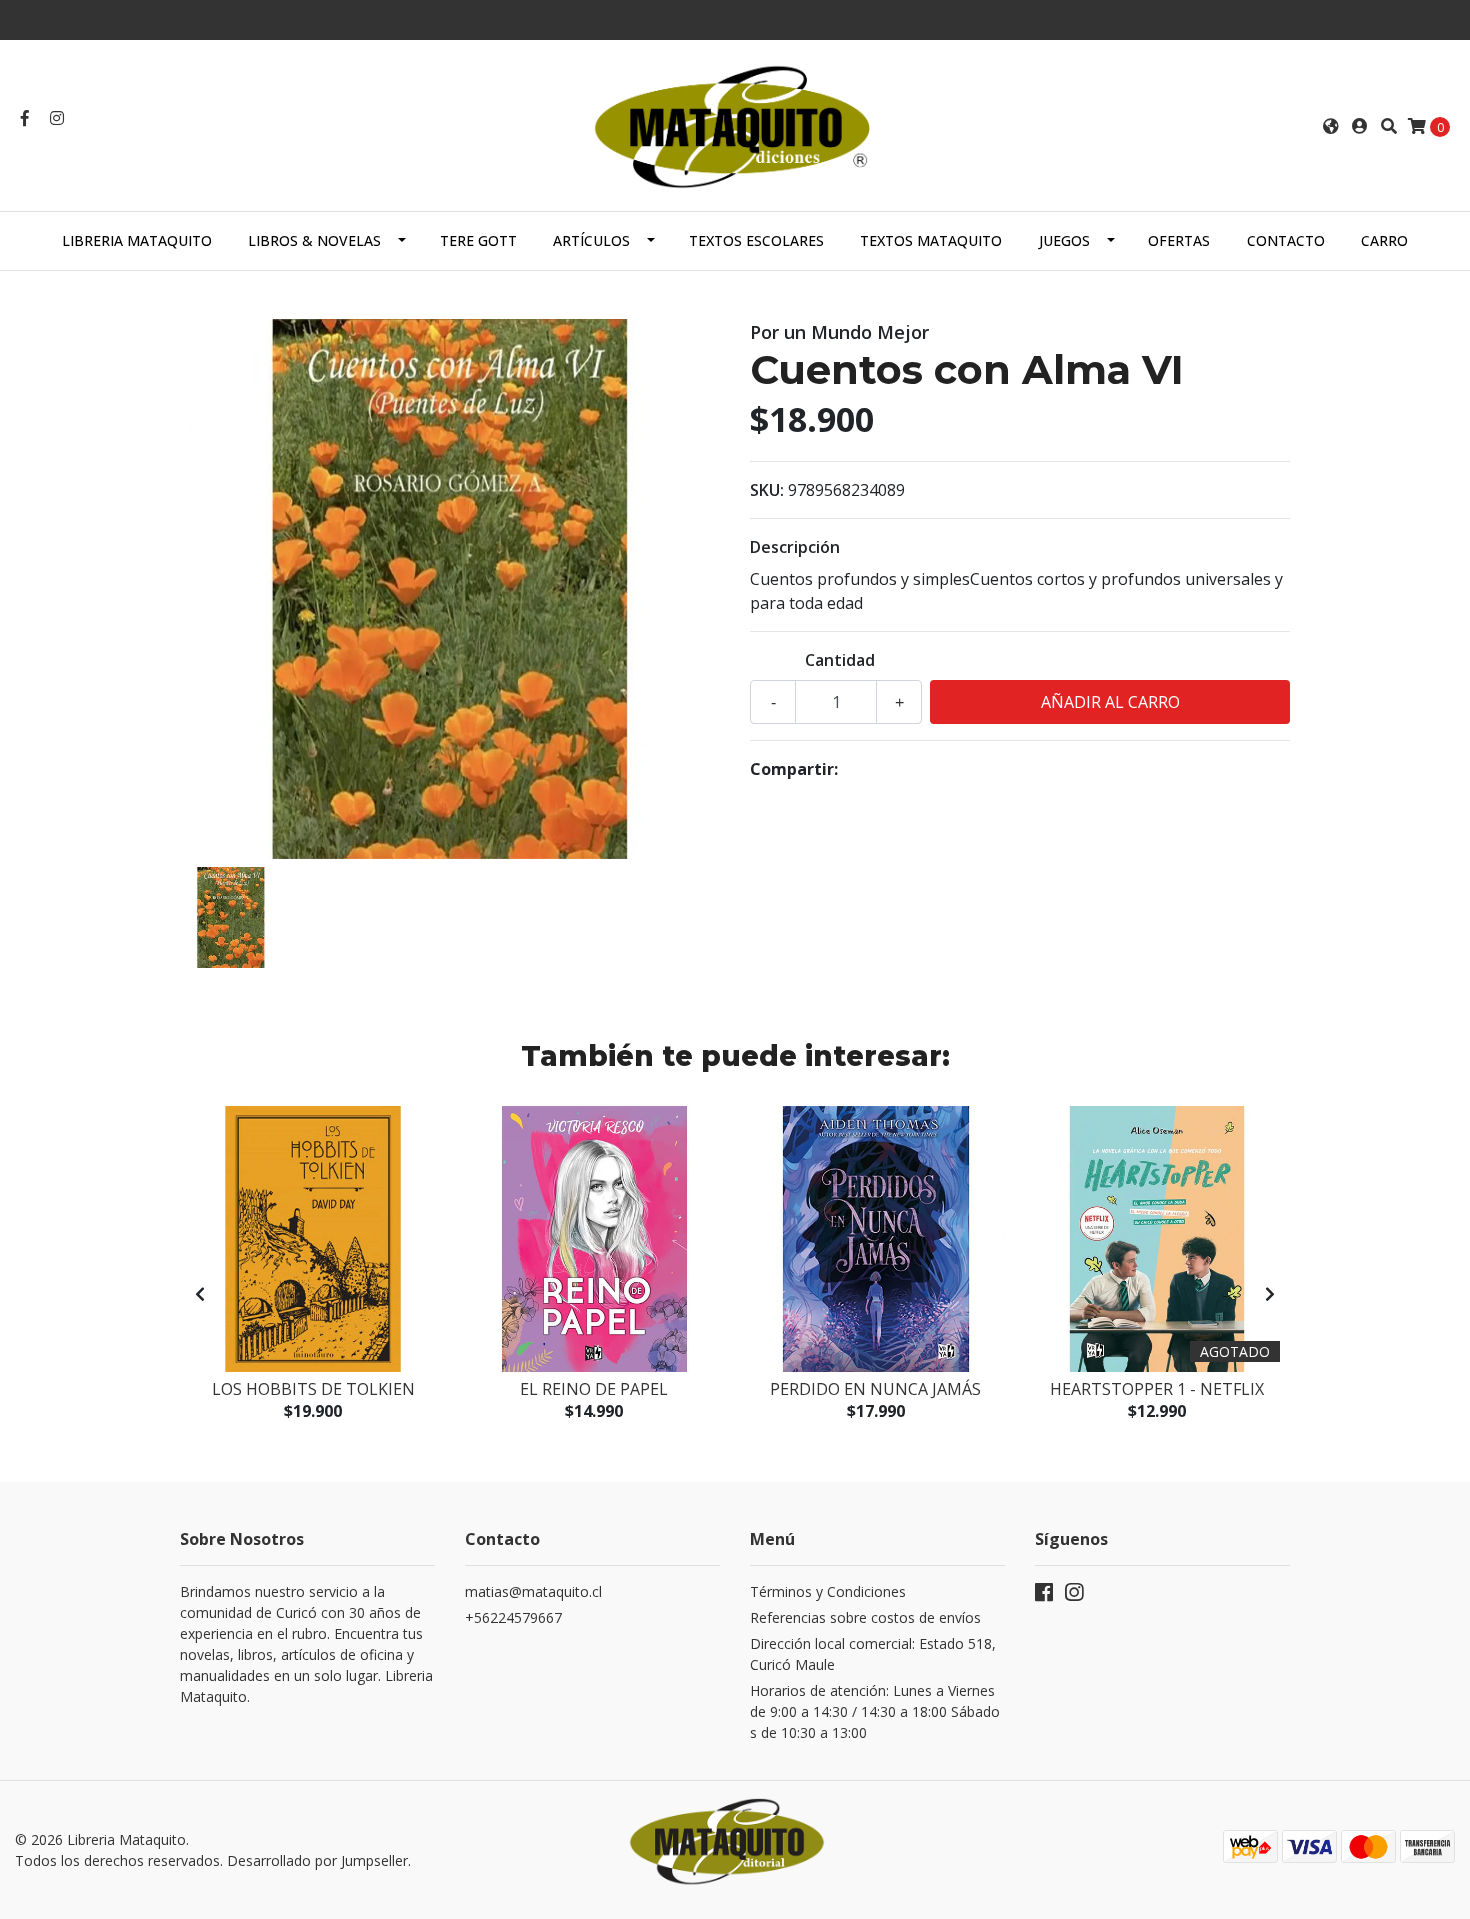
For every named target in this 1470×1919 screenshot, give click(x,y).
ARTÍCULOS (591, 240)
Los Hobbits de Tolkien (313, 1389)
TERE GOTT (478, 240)
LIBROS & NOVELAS (314, 240)
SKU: (767, 490)
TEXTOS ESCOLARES (756, 240)
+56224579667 (513, 1617)
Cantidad (840, 660)
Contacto (1286, 240)
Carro (1384, 240)
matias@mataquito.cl (533, 1591)
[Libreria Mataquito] (735, 124)
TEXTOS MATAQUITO (931, 240)
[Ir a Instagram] (57, 118)
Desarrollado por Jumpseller (317, 1860)
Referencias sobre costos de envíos (865, 1617)
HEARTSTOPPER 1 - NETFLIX (1157, 1389)
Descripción (795, 547)
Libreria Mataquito (137, 240)
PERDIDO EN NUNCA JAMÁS (875, 1389)
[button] (1331, 126)
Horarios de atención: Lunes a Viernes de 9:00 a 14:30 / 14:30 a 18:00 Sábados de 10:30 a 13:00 (875, 1711)
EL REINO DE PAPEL (594, 1389)
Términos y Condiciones (828, 1591)
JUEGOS (1064, 240)
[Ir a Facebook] (25, 118)
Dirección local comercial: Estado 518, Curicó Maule (873, 1654)
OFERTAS (1179, 240)
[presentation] (200, 1294)
